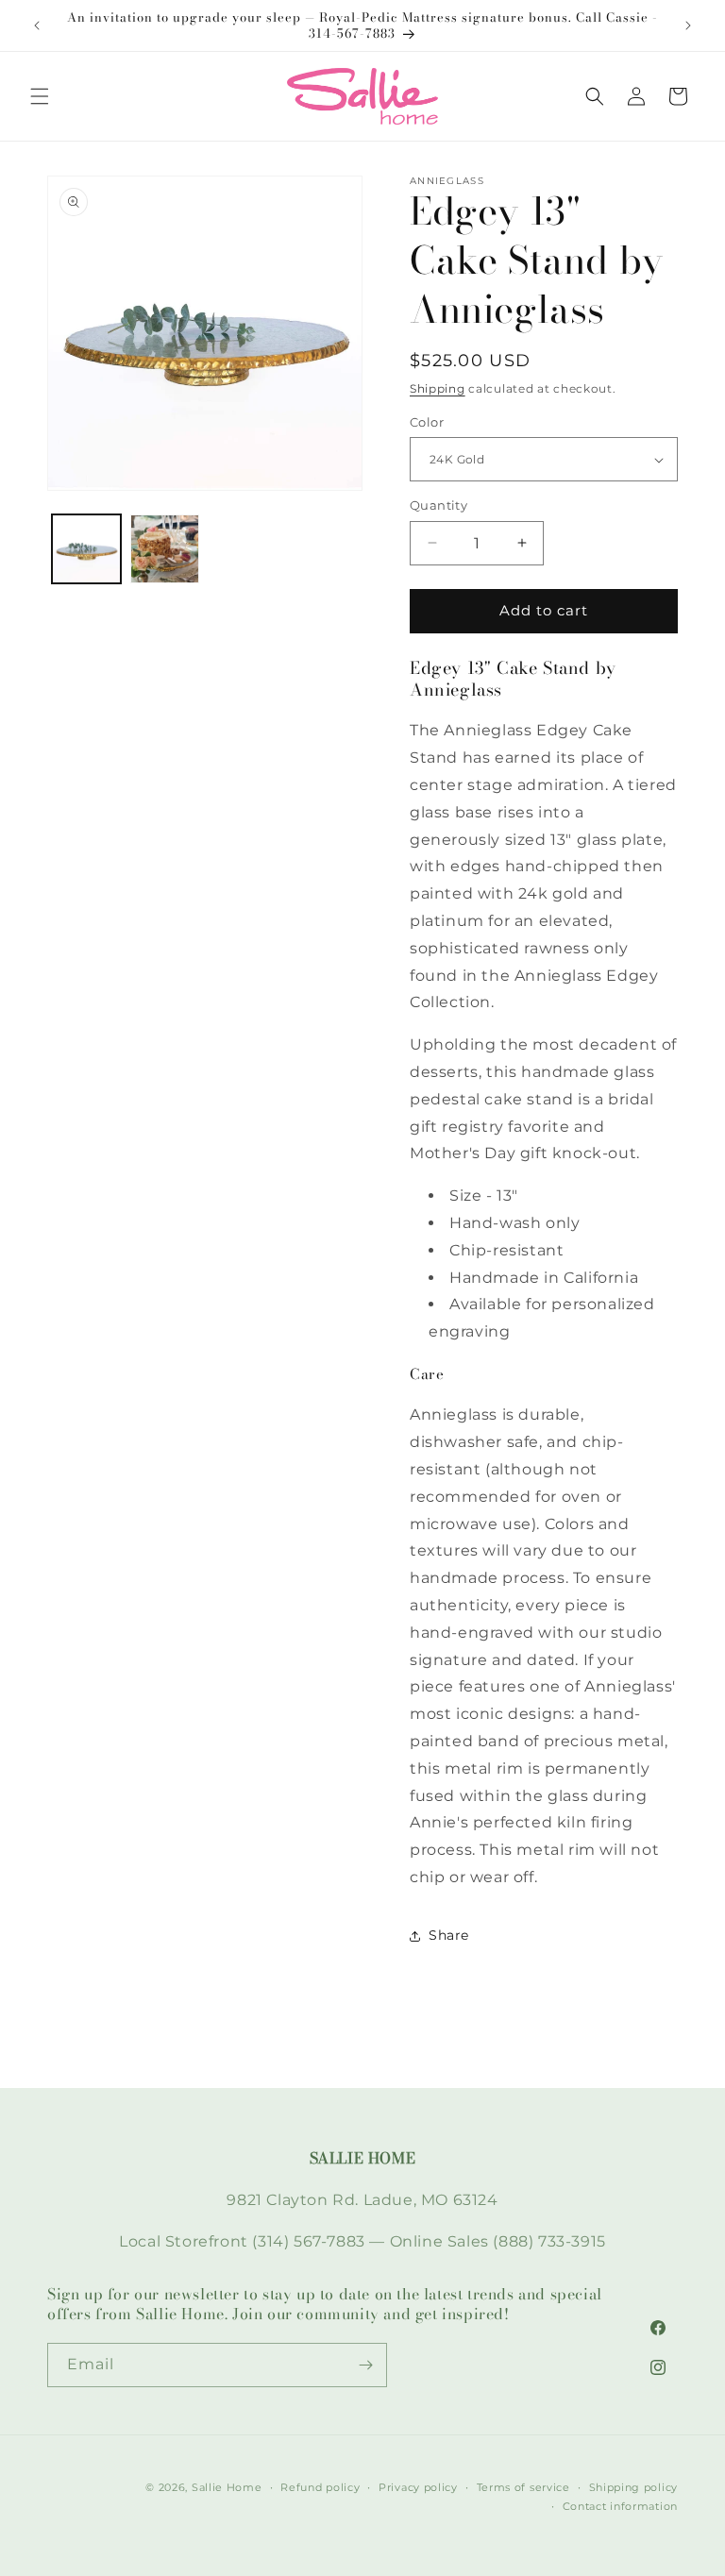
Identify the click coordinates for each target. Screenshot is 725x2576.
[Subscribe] (365, 2365)
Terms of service (523, 2487)
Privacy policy (418, 2487)
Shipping (438, 388)
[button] (40, 96)
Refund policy (320, 2487)
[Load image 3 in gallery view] (165, 549)
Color (427, 422)
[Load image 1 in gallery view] (86, 549)
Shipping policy (634, 2487)
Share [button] (449, 1935)
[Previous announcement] (37, 25)
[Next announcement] (688, 25)
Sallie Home (227, 2487)
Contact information (620, 2506)
